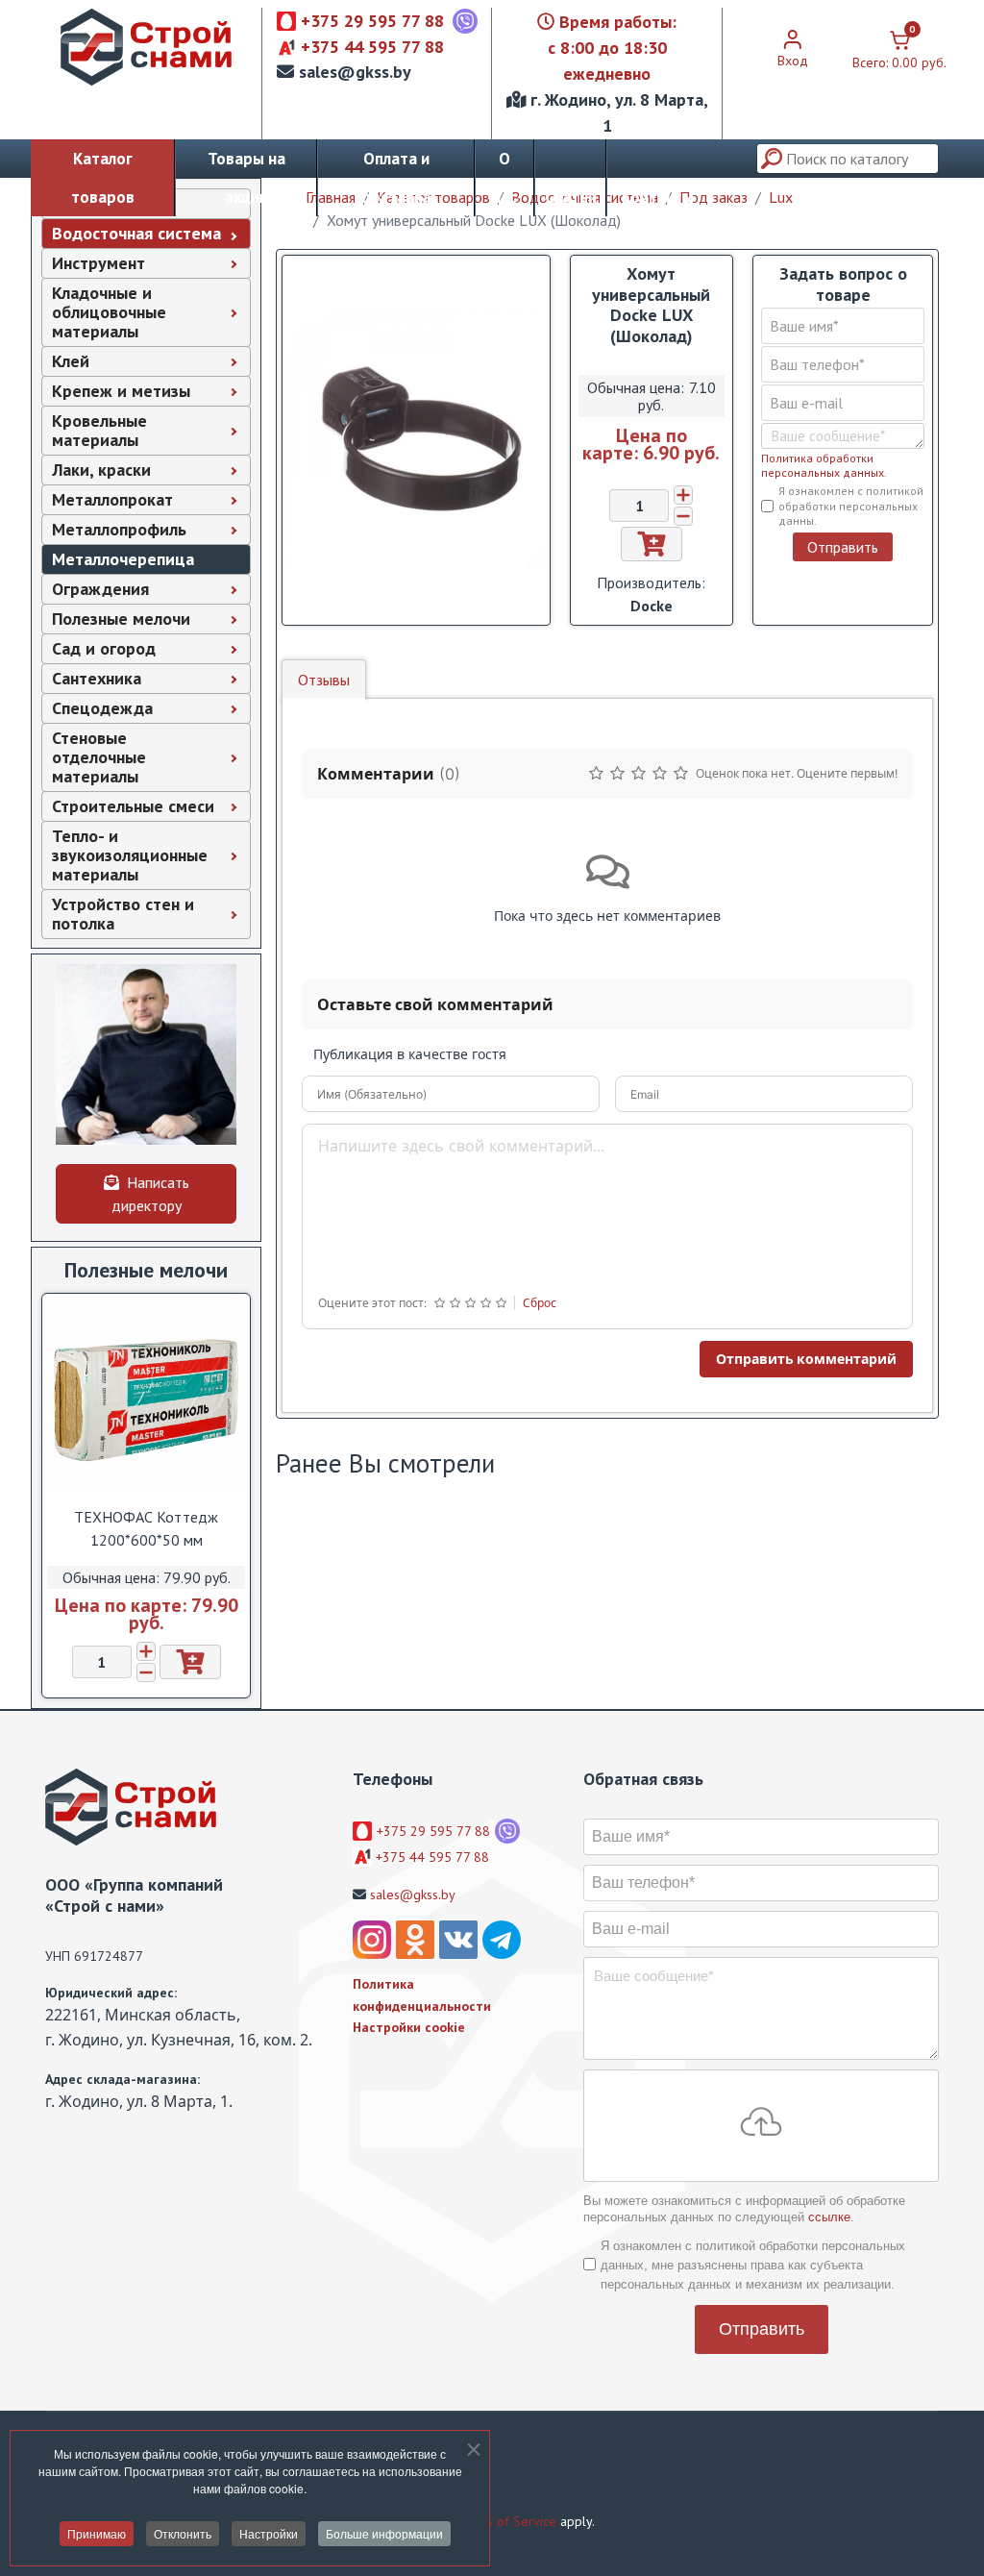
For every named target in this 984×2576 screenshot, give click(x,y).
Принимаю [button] (97, 2533)
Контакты (658, 197)
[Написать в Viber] (465, 21)
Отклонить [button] (183, 2533)
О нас (504, 178)
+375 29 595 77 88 (372, 21)
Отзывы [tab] (324, 680)
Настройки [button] (269, 2533)
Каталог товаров (103, 178)
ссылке (829, 2217)
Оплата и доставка (396, 178)
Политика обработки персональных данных (823, 465)
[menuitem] (146, 234)
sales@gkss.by (355, 72)
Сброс (540, 1303)
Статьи (571, 197)
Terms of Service (507, 2521)
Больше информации (384, 2533)
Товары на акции (246, 178)
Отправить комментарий (806, 1359)
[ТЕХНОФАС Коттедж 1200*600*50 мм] (146, 1395)
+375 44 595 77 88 (372, 47)
